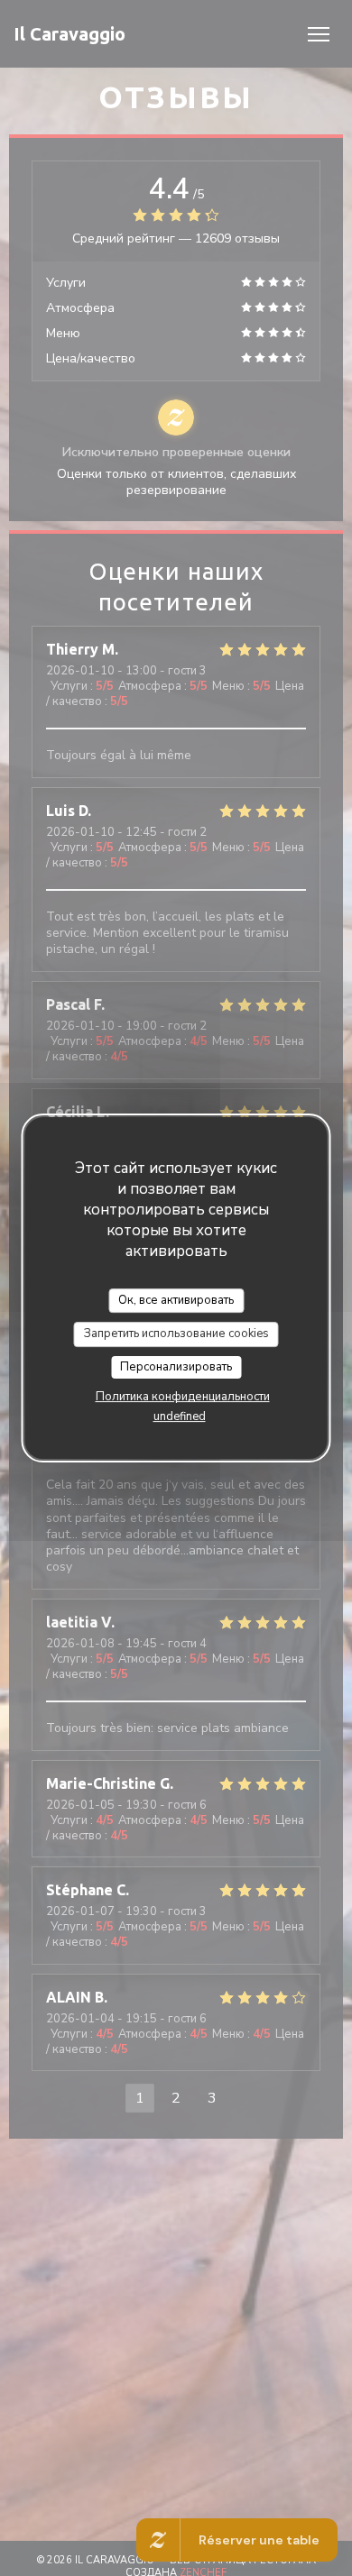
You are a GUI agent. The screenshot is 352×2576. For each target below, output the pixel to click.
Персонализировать (176, 1367)
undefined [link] (180, 1416)
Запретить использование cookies (176, 1334)
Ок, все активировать (176, 1300)
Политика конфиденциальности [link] (183, 1397)
